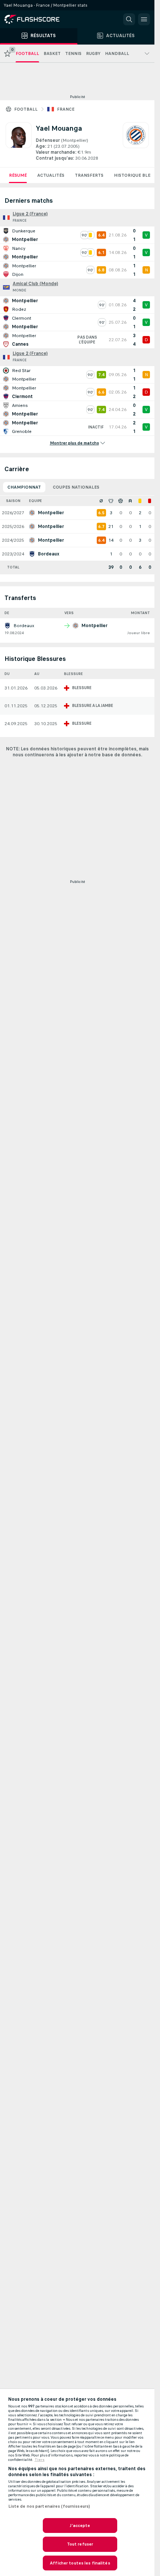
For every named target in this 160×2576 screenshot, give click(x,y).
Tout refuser (80, 2544)
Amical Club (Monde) (35, 284)
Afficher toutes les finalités (80, 2563)
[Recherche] (129, 19)
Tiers (40, 2460)
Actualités (51, 175)
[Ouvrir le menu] (144, 19)
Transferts (89, 175)
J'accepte (80, 2526)
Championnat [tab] (24, 487)
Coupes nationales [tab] (76, 487)
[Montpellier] (136, 142)
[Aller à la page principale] (37, 19)
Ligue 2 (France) (30, 214)
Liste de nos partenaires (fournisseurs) (49, 2506)
